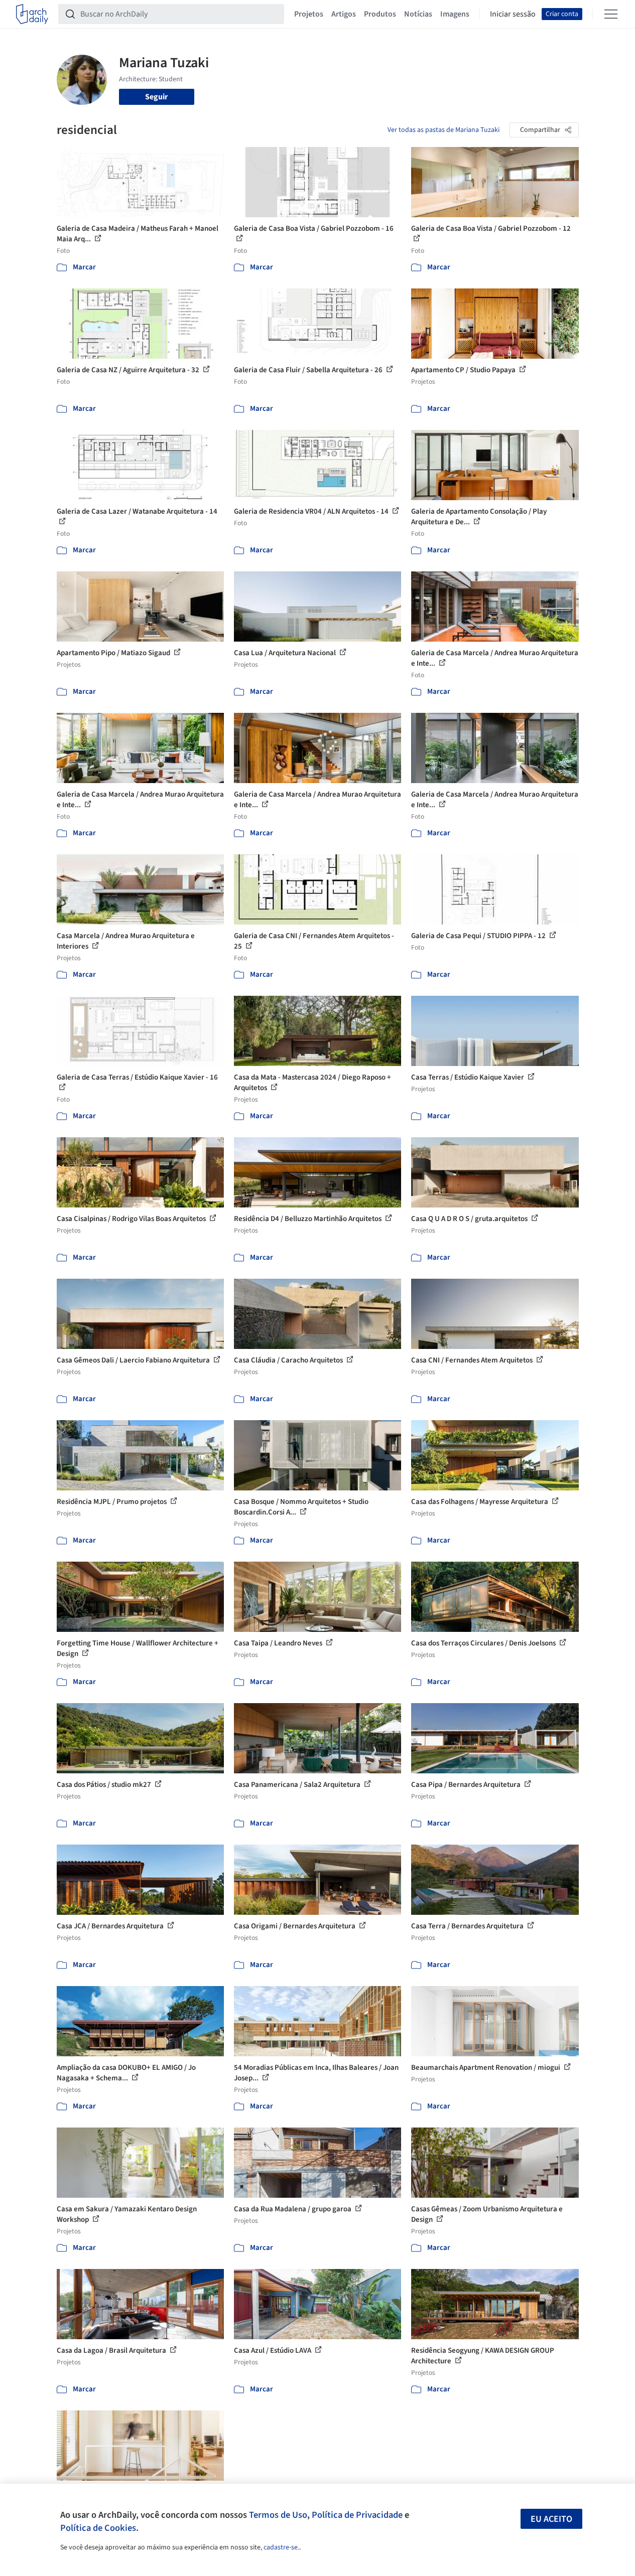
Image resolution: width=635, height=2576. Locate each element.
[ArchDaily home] (32, 14)
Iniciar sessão (513, 14)
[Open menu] (611, 14)
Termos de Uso (278, 2515)
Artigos (344, 14)
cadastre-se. (281, 2547)
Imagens (455, 14)
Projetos (309, 14)
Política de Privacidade (357, 2515)
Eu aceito (551, 2519)
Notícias (418, 14)
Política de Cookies (98, 2528)
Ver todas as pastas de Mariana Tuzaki (443, 130)
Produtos (380, 14)
